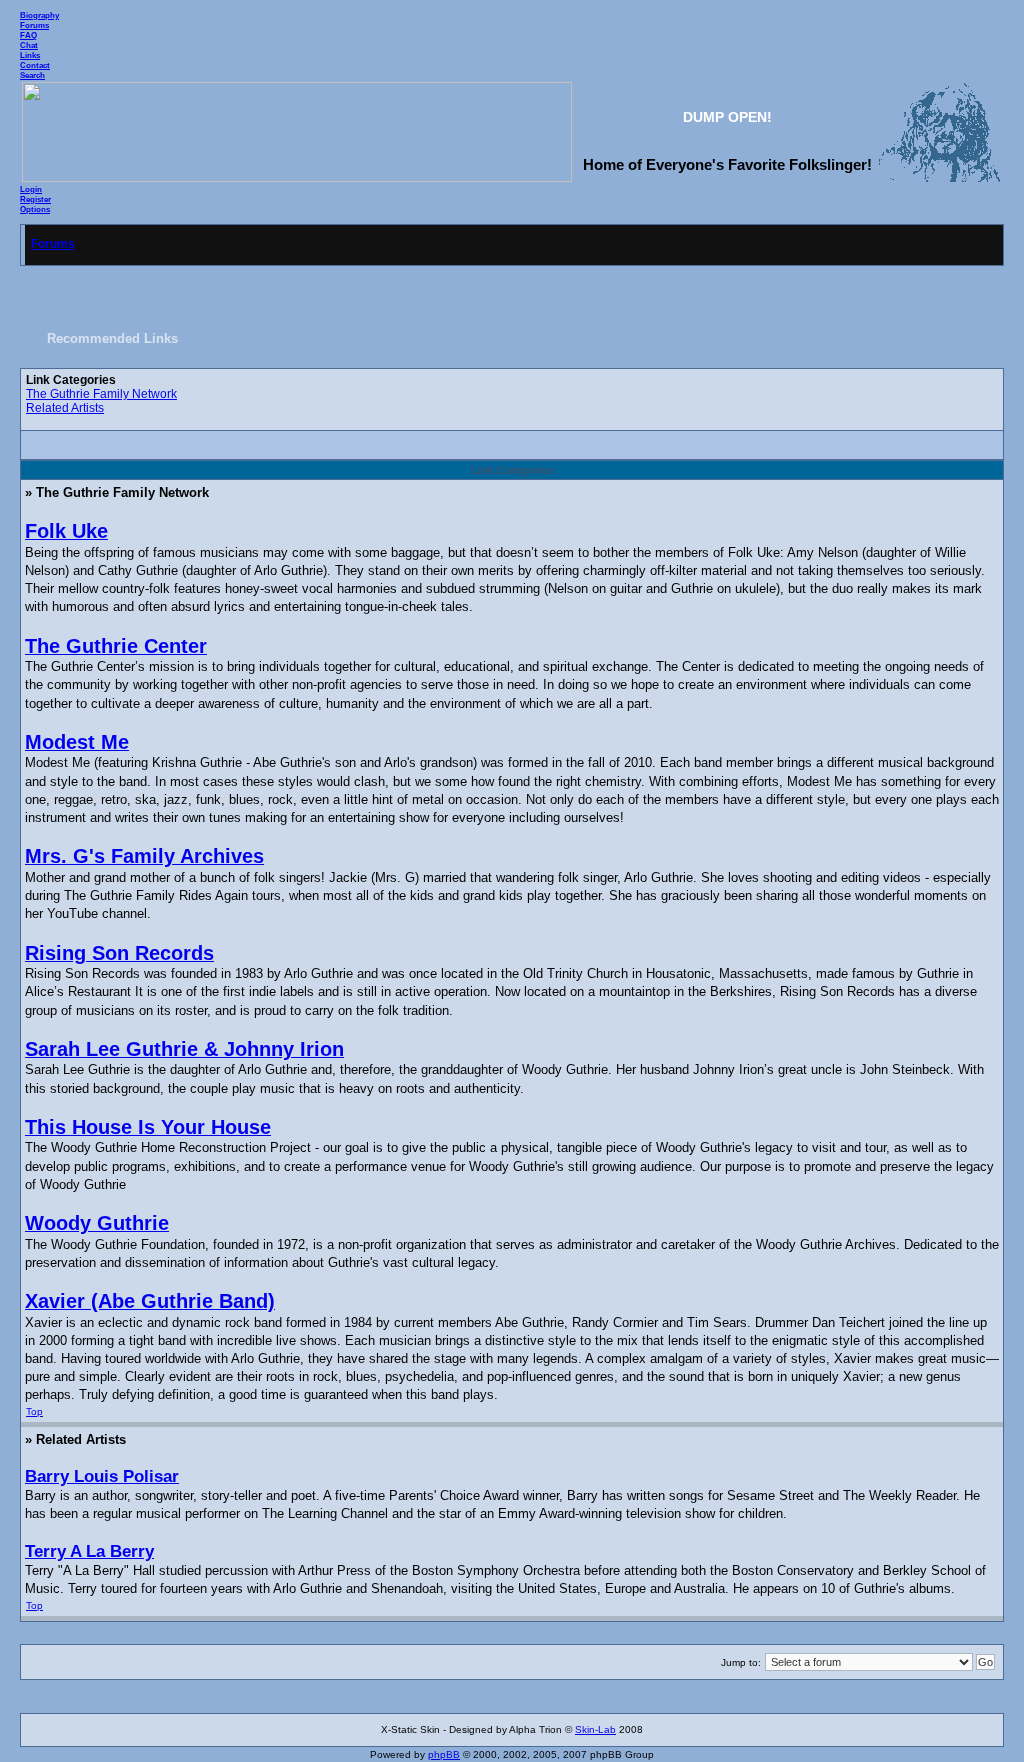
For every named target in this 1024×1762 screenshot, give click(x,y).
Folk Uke (66, 531)
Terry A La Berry (89, 1551)
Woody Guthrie (97, 1223)
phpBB (444, 1754)
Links (30, 55)
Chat (29, 45)
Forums (34, 25)
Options (35, 209)
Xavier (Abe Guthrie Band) (150, 1301)
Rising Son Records (119, 953)
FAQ (28, 35)
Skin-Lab (595, 1729)
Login (31, 189)
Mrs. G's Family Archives (144, 856)
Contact (35, 65)
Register (35, 199)
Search (32, 75)
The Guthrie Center (116, 646)
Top (34, 1411)
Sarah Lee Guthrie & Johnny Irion (184, 1049)
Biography (39, 15)
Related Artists (65, 408)
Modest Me (77, 742)
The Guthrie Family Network (101, 394)
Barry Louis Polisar (102, 1476)
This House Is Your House (148, 1127)
